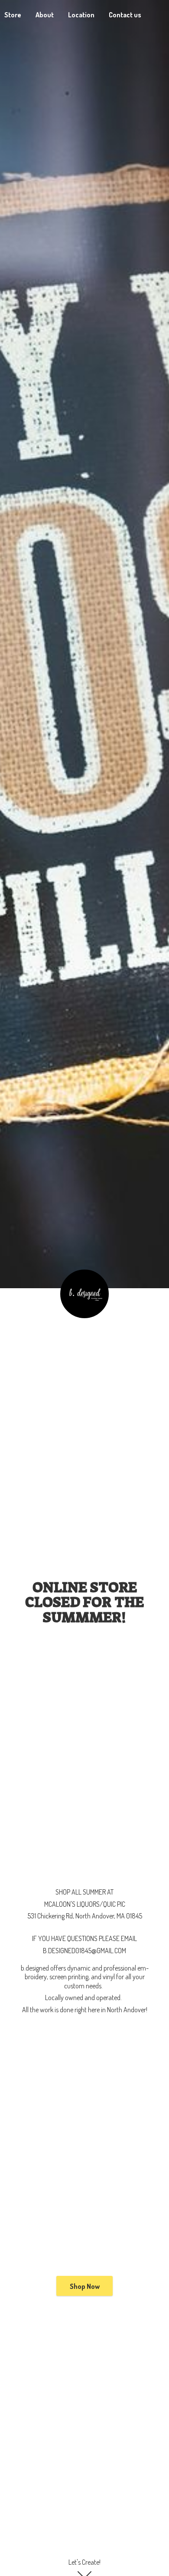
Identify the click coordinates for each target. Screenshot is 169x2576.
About (45, 15)
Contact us (125, 15)
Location (81, 15)
